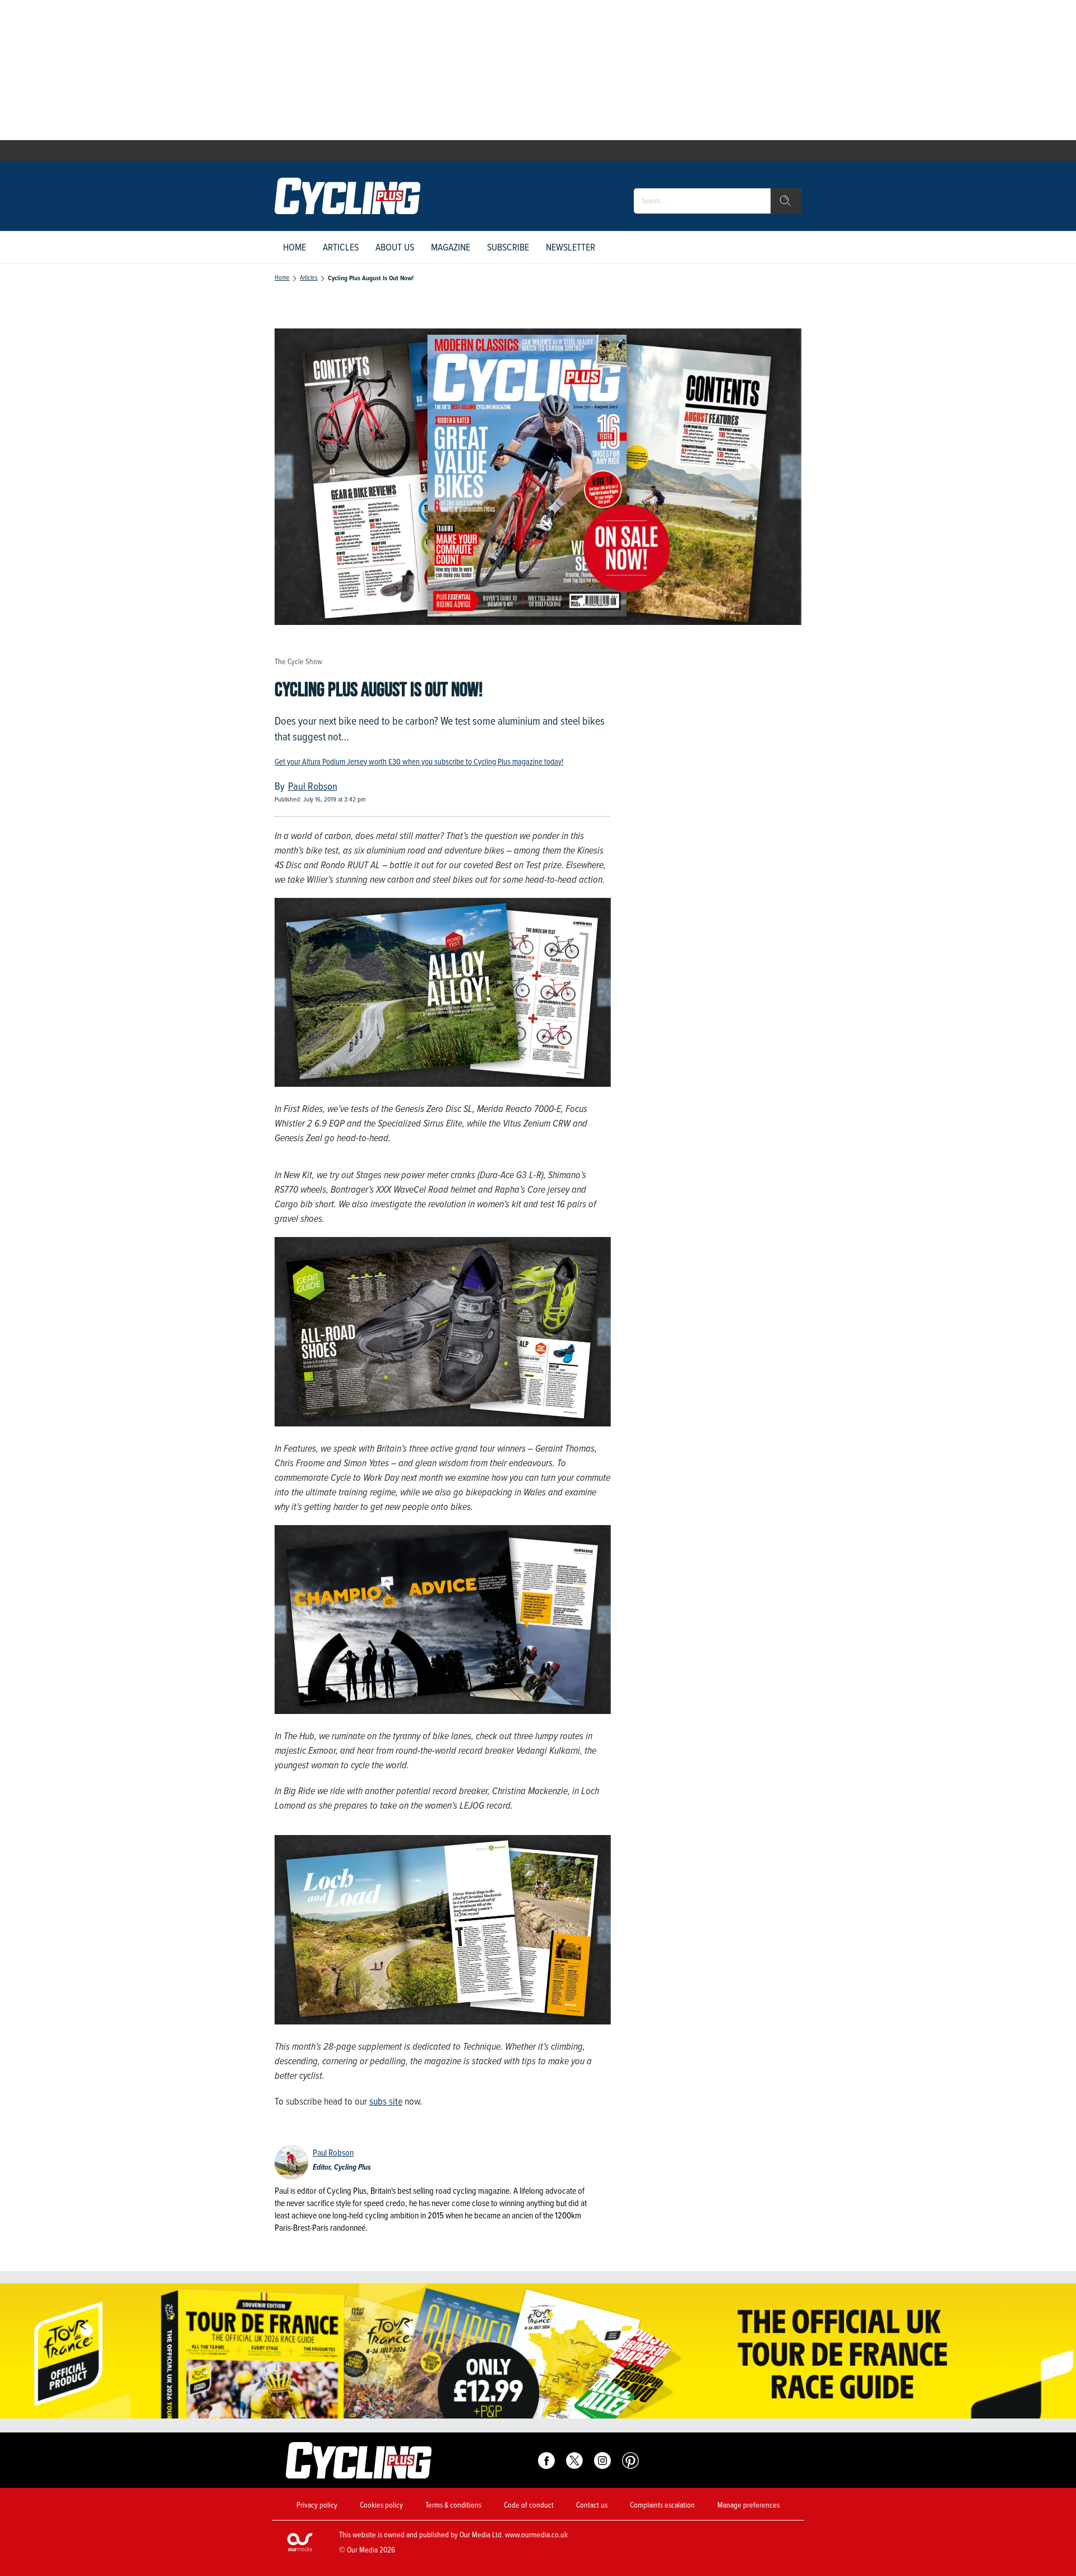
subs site (386, 2101)
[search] (786, 201)
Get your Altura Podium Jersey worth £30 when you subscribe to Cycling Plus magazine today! (419, 762)
